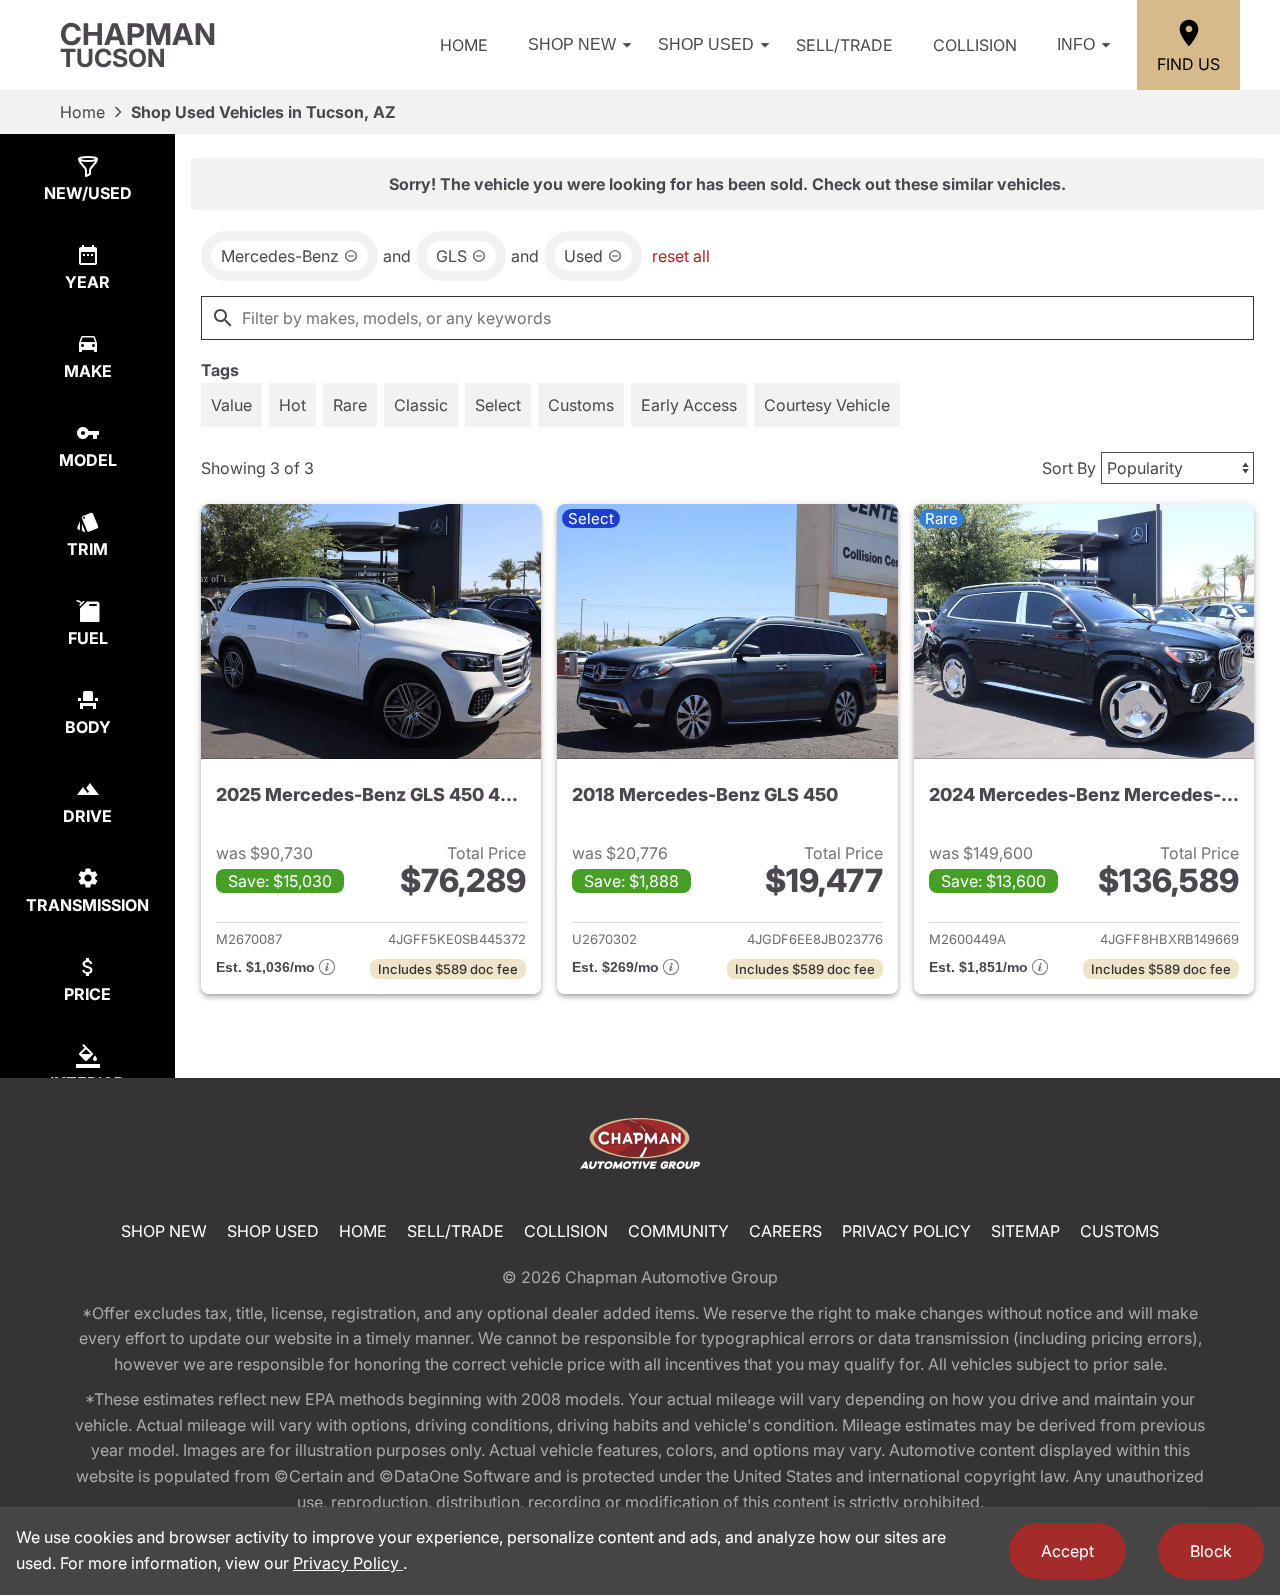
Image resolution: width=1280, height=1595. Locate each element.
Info (1076, 44)
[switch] (231, 405)
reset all (681, 256)
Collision (975, 45)
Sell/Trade (844, 45)
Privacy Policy (906, 1231)
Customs (1119, 1231)
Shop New (572, 44)
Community (678, 1231)
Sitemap (1025, 1231)
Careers (785, 1231)
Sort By (1069, 468)
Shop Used (706, 44)
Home (464, 45)
